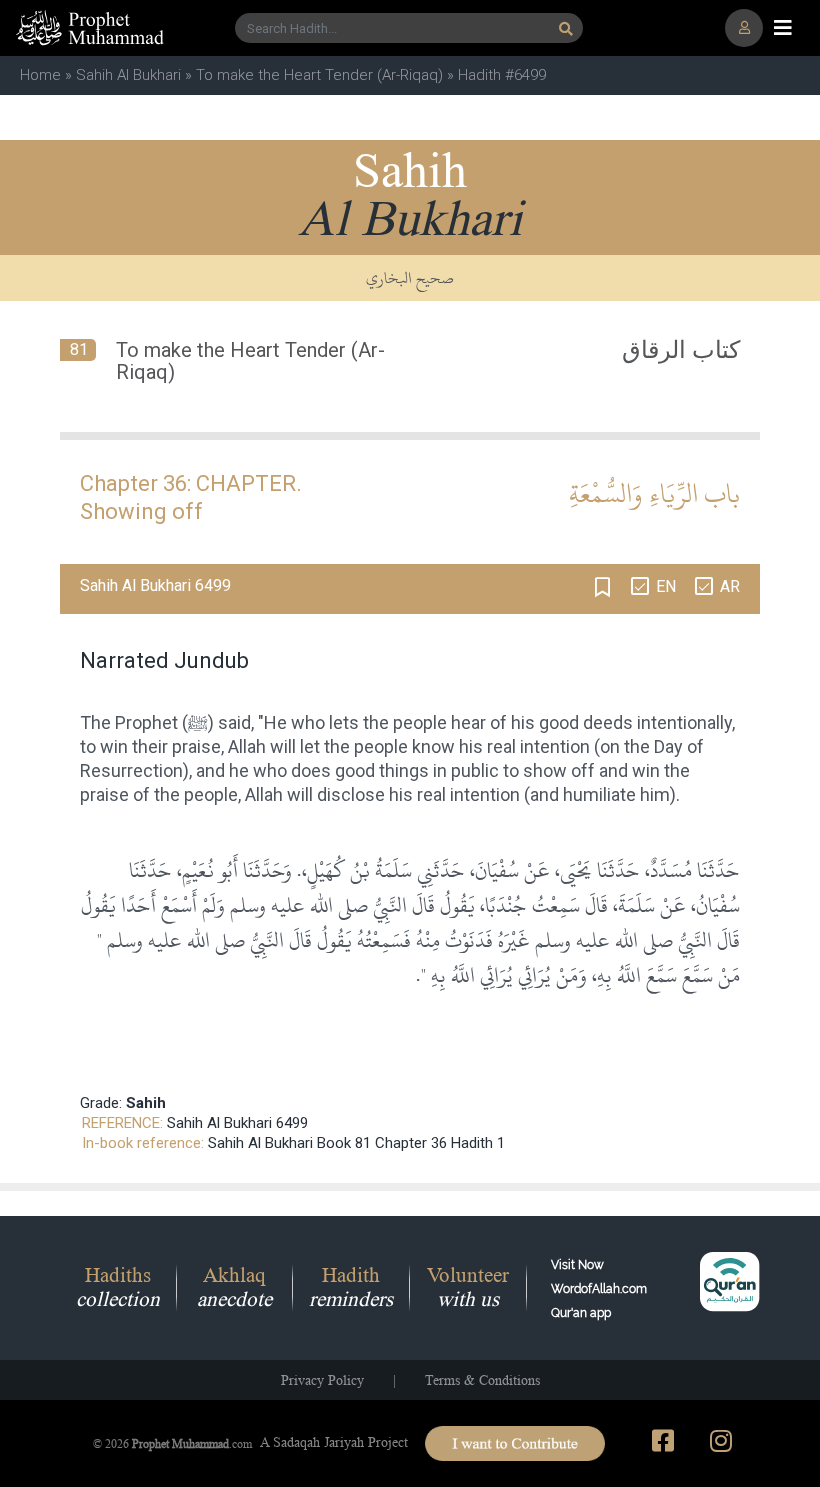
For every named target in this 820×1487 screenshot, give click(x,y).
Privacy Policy (322, 1380)
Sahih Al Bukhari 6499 (237, 1123)
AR (730, 586)
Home (40, 75)
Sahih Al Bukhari (128, 75)
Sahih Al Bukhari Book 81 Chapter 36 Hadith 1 (356, 1143)
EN (666, 586)
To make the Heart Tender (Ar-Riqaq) (319, 75)
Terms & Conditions (482, 1380)
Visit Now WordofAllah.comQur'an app (599, 1289)
